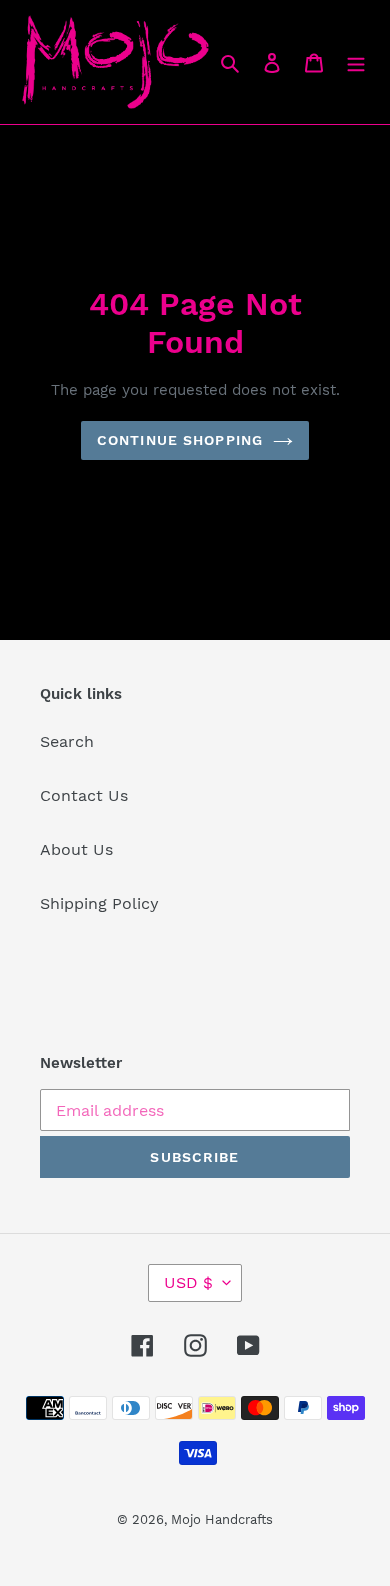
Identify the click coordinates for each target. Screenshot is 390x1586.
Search (67, 741)
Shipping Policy (99, 903)
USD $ (188, 1282)
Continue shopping (180, 440)
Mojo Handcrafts (222, 1519)
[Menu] (356, 62)
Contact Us (84, 795)
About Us (76, 849)
